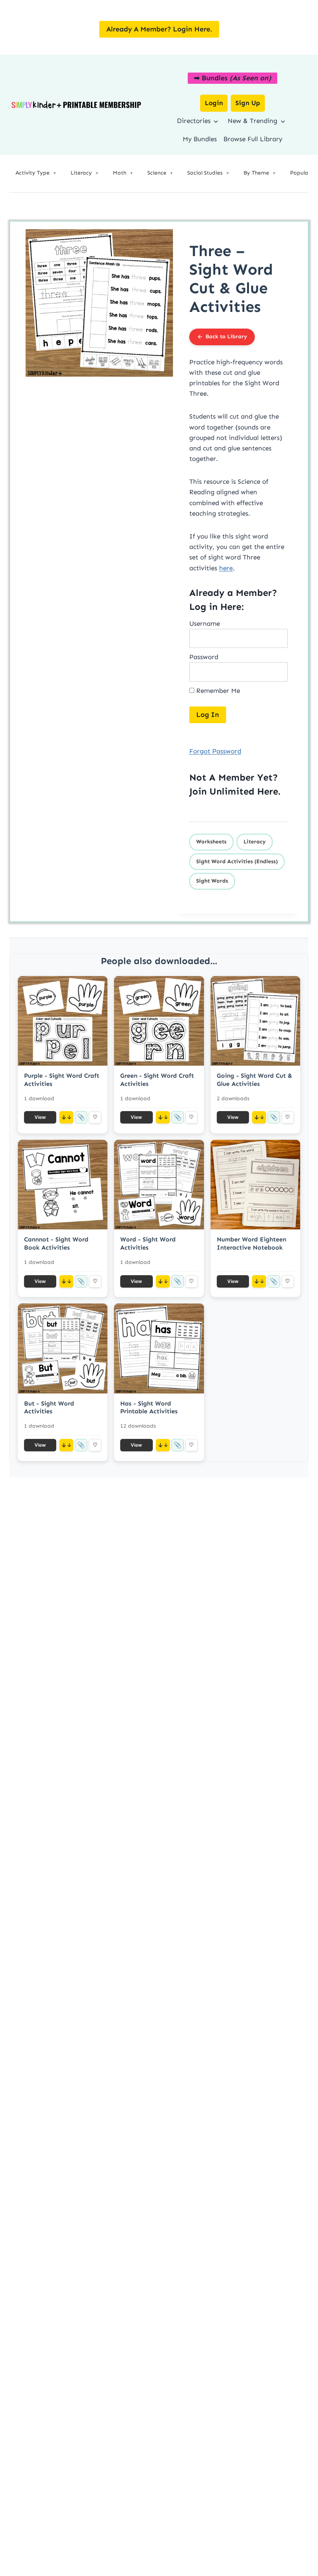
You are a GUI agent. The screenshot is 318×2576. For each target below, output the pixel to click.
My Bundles (200, 139)
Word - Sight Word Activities (148, 1243)
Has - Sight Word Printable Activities (149, 1407)
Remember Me (217, 691)
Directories (194, 121)
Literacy (255, 842)
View (40, 1117)
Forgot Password (215, 751)
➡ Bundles (232, 78)
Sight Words (212, 881)
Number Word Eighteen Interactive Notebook (251, 1243)
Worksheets (211, 842)
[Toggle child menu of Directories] (216, 121)
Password (204, 657)
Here (268, 791)
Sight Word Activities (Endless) (237, 861)
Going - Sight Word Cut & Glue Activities (254, 1080)
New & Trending (252, 121)
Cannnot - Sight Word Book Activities (56, 1243)
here (226, 568)
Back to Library (226, 337)
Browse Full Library (253, 139)
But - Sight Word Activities (49, 1407)
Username (205, 623)
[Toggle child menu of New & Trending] (283, 121)
